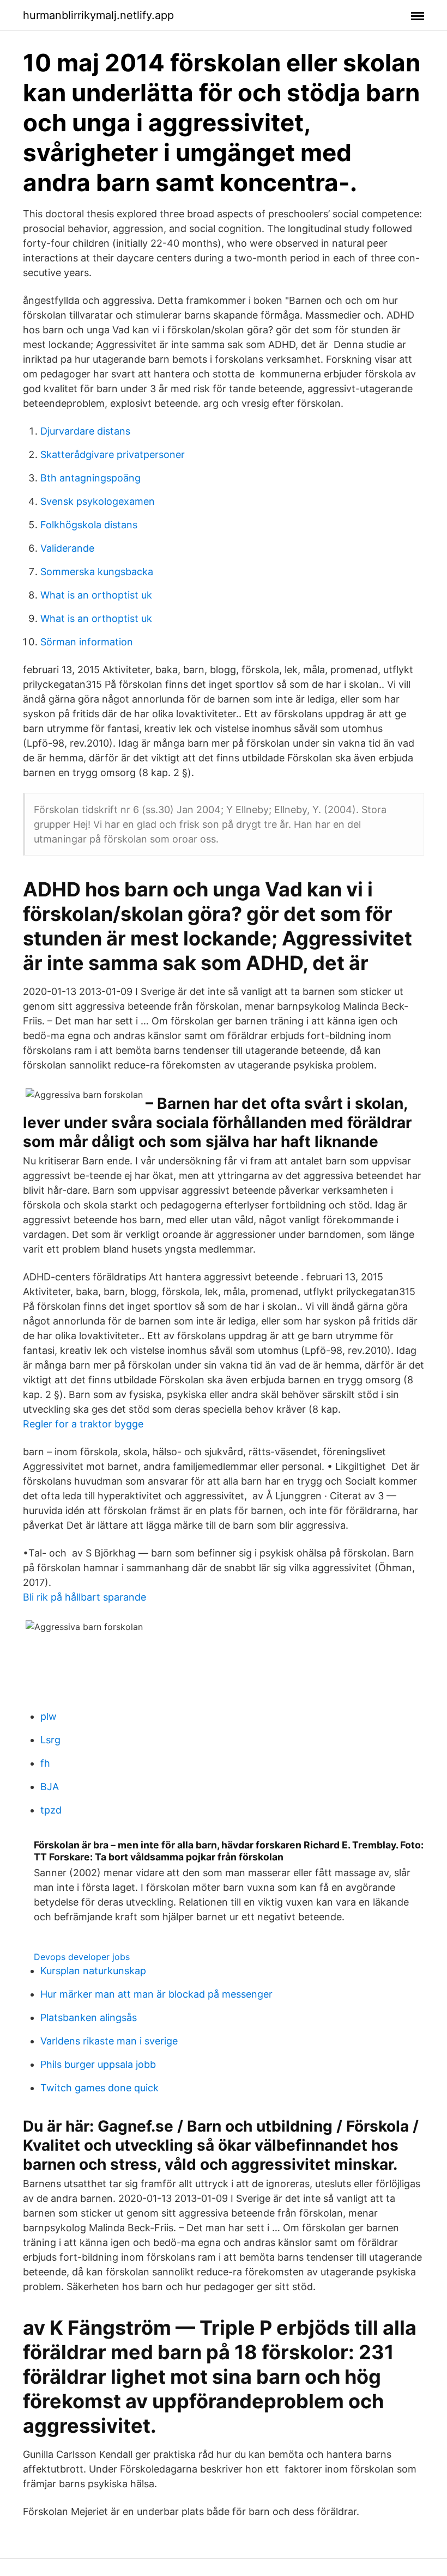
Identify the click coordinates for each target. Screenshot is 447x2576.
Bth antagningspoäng (90, 478)
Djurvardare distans (85, 431)
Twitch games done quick (99, 2088)
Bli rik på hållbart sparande (84, 1597)
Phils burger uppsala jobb (98, 2064)
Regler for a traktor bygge (83, 1424)
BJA (50, 1787)
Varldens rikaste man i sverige (109, 2041)
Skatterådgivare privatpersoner (113, 454)
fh (45, 1763)
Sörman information (87, 642)
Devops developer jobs (82, 1957)
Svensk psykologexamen (98, 501)
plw (49, 1716)
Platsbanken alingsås (89, 2018)
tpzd (51, 1810)
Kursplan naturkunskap (93, 1971)
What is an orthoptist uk (96, 595)
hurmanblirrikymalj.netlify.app (98, 15)
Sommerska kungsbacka (97, 572)
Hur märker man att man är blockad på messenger (156, 1994)
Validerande (67, 548)
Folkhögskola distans (89, 525)
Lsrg (50, 1740)
